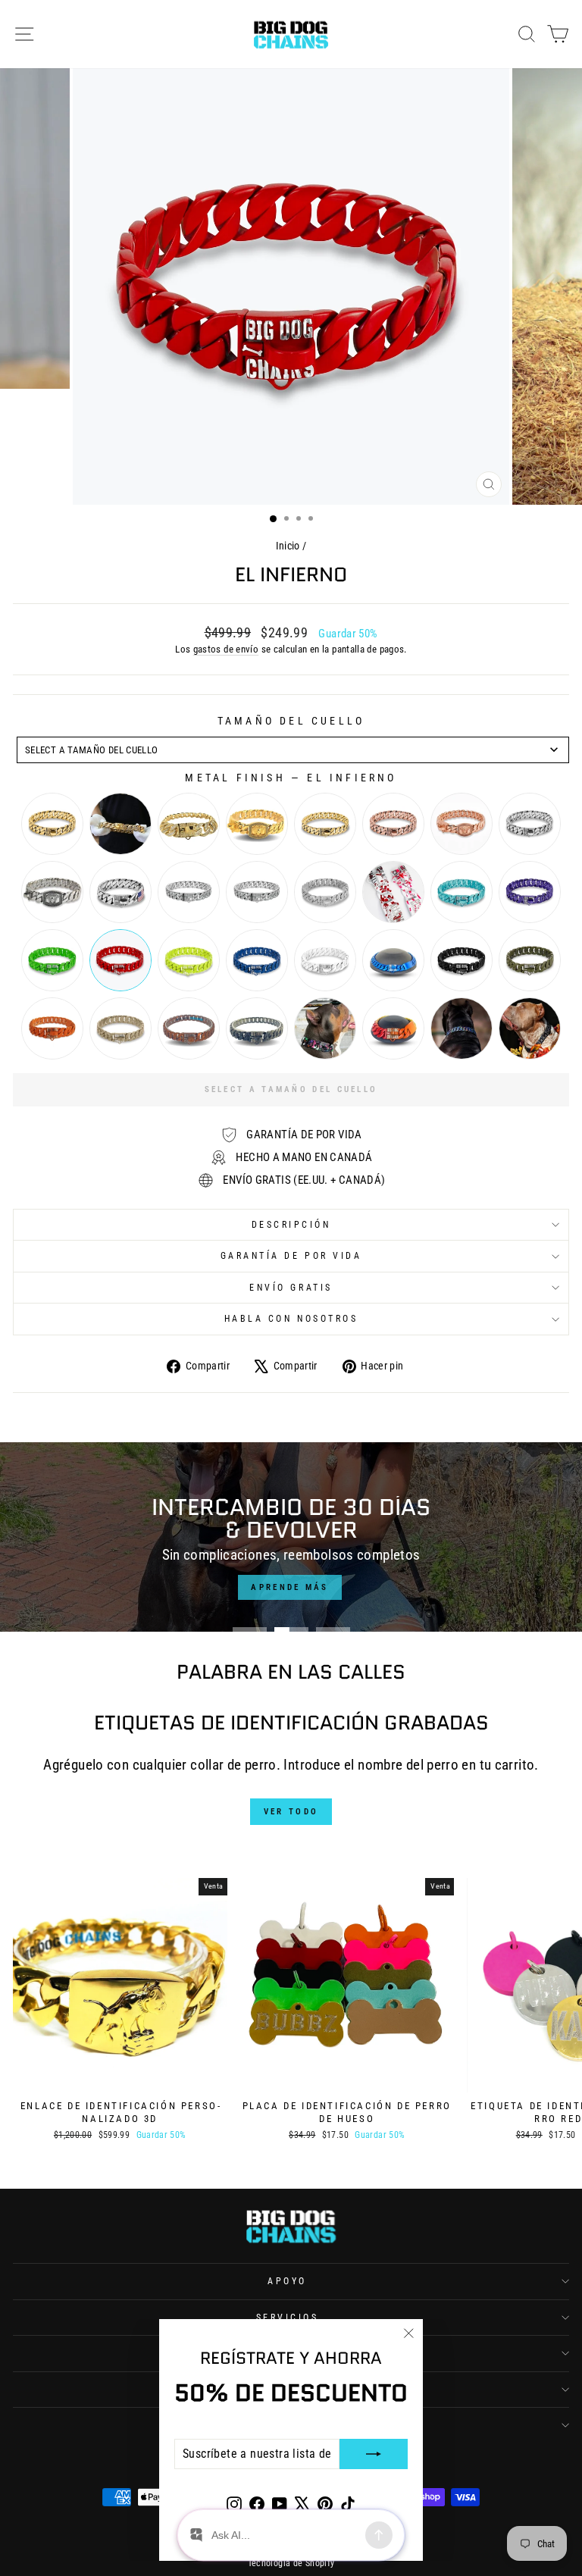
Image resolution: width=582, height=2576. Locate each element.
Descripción (291, 1225)
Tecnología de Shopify (291, 2563)
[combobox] (293, 750)
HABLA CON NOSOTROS (291, 1319)
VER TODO (291, 1812)
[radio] (52, 824)
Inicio (288, 546)
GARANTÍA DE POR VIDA (291, 1256)
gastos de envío (226, 649)
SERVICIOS (288, 2318)
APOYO (287, 2281)
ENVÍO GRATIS (291, 1288)
